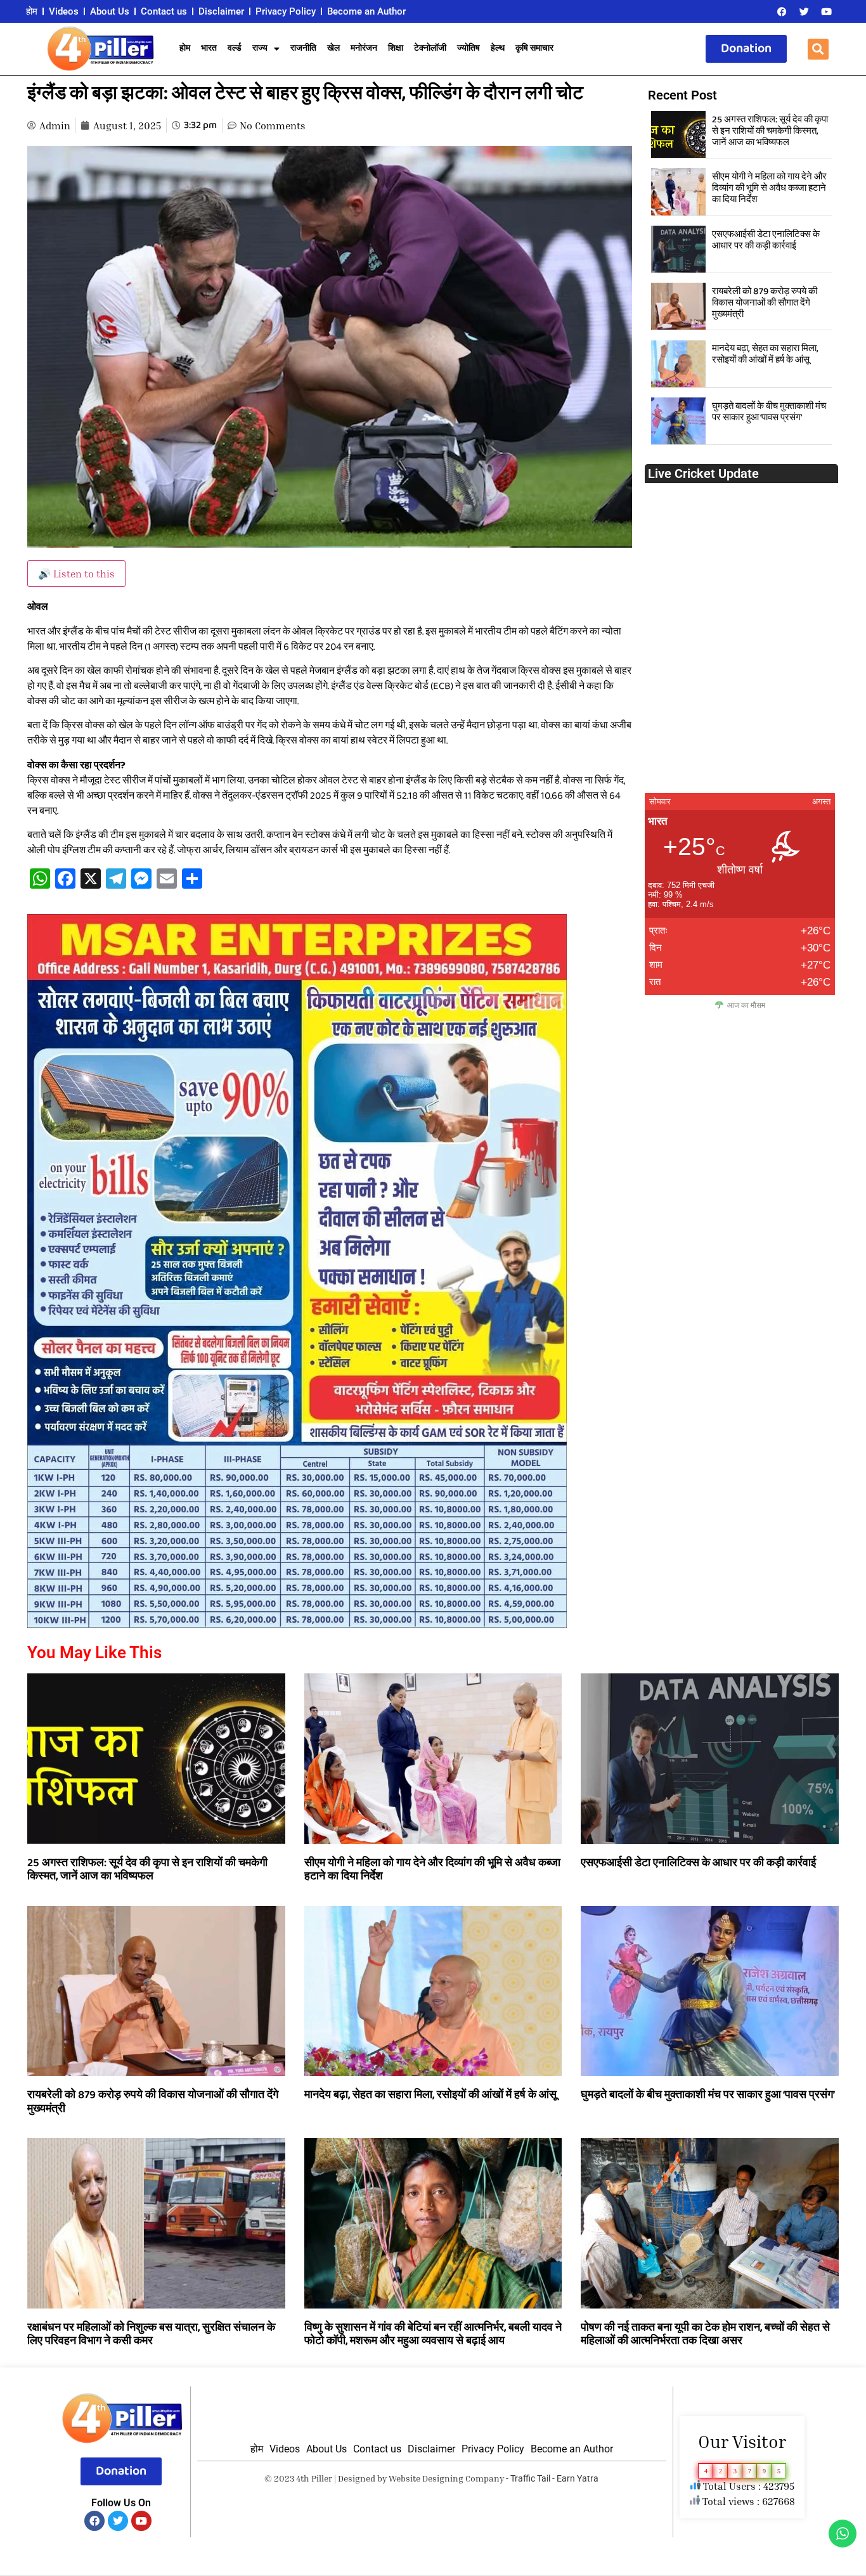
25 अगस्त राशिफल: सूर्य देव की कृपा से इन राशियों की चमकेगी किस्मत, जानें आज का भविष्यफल (770, 131)
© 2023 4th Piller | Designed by (326, 2478)
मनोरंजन (364, 48)
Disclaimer (221, 11)
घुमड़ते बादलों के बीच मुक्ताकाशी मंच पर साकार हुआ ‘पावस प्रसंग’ (769, 412)
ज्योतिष (469, 48)
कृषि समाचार (534, 48)
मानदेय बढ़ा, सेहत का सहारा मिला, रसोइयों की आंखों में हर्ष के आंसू (765, 354)
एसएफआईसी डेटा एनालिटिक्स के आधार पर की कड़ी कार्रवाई (766, 240)
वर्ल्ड (235, 48)
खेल (333, 48)
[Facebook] (782, 11)
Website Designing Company (446, 2478)
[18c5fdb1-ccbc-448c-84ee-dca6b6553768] (297, 1624)
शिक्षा (396, 48)
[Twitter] (804, 11)
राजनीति (303, 48)
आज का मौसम (746, 1005)
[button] (818, 49)
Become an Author (366, 11)
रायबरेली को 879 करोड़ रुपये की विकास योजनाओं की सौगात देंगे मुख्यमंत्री (765, 303)
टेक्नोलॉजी (430, 48)
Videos (64, 11)
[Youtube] (826, 11)
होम (32, 11)
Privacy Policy (286, 11)
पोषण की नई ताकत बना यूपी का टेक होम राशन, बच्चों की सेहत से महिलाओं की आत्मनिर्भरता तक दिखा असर (705, 2334)
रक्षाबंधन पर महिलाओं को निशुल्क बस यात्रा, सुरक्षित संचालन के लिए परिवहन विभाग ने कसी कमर (151, 2334)
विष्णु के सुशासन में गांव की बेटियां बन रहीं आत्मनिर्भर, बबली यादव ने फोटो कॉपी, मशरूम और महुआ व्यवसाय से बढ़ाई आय (433, 2334)
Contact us (164, 11)
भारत (209, 48)
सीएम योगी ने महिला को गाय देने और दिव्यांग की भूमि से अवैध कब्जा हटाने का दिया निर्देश (769, 188)
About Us (110, 11)
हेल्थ (498, 48)
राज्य (260, 48)
